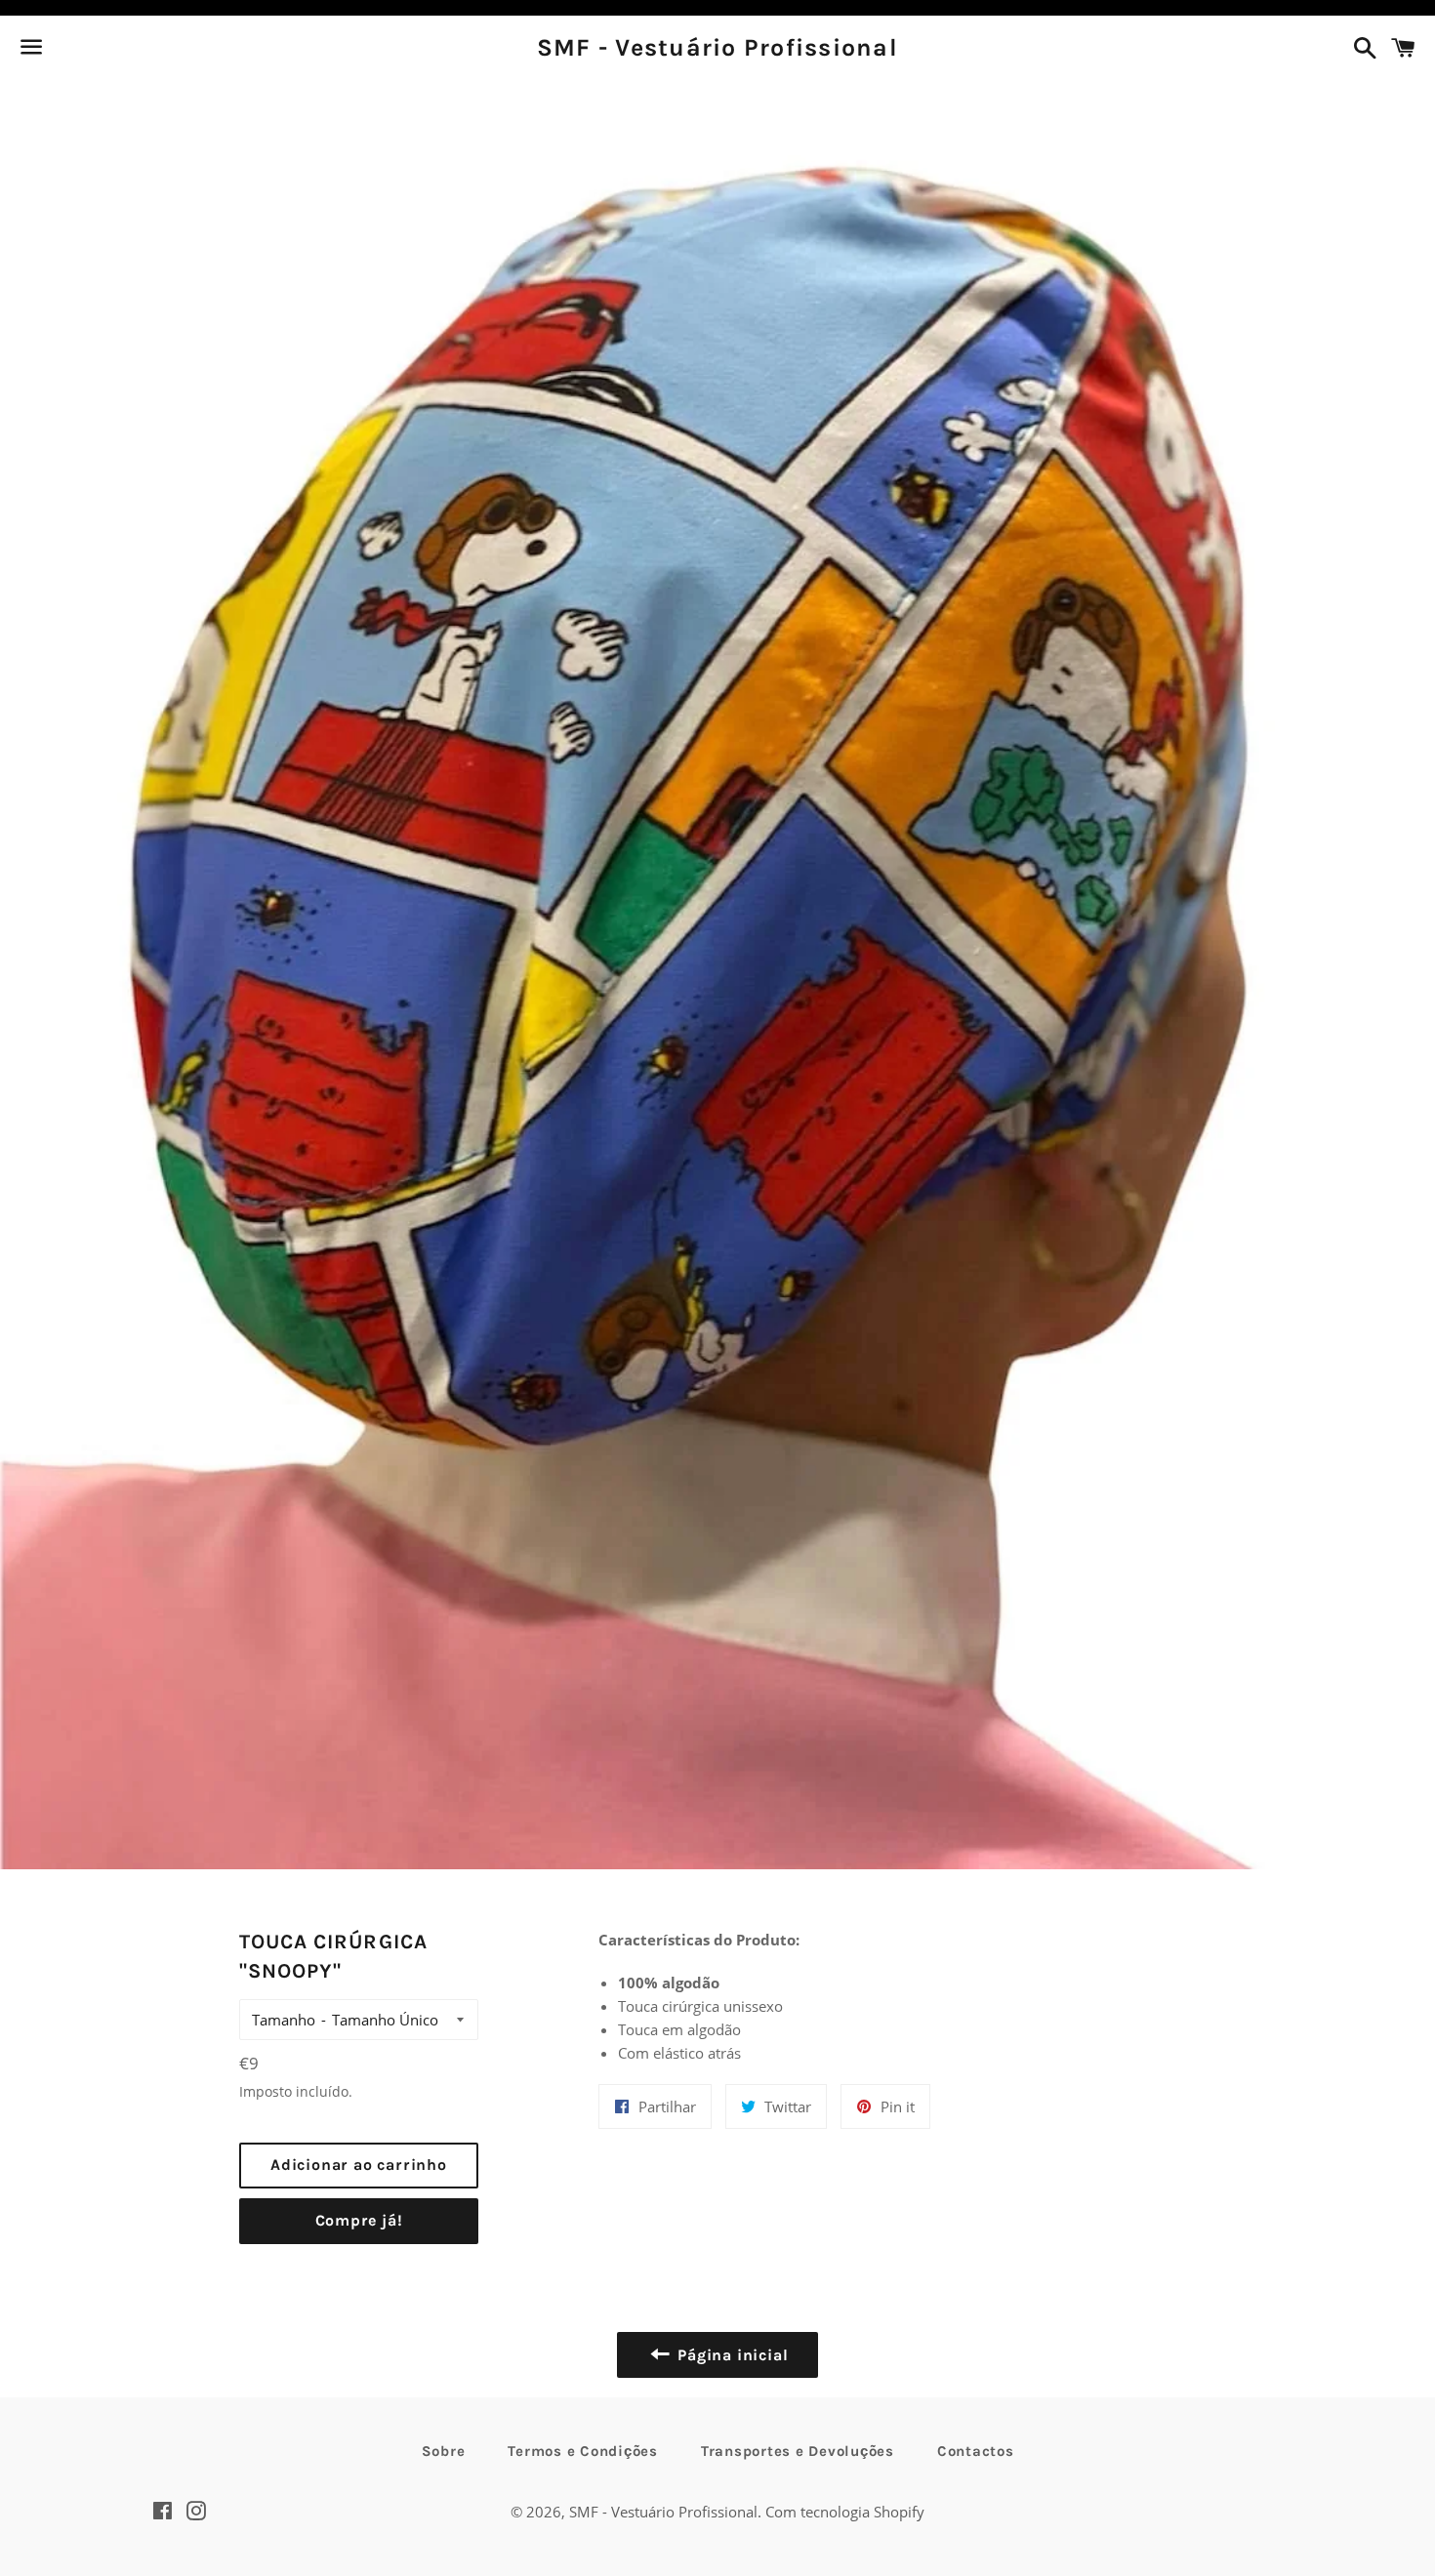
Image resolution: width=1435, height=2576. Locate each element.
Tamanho (284, 2020)
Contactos (976, 2451)
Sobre (444, 2451)
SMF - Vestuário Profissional (717, 47)
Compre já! (359, 2220)
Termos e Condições (583, 2451)
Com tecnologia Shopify (845, 2512)
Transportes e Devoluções (798, 2451)
